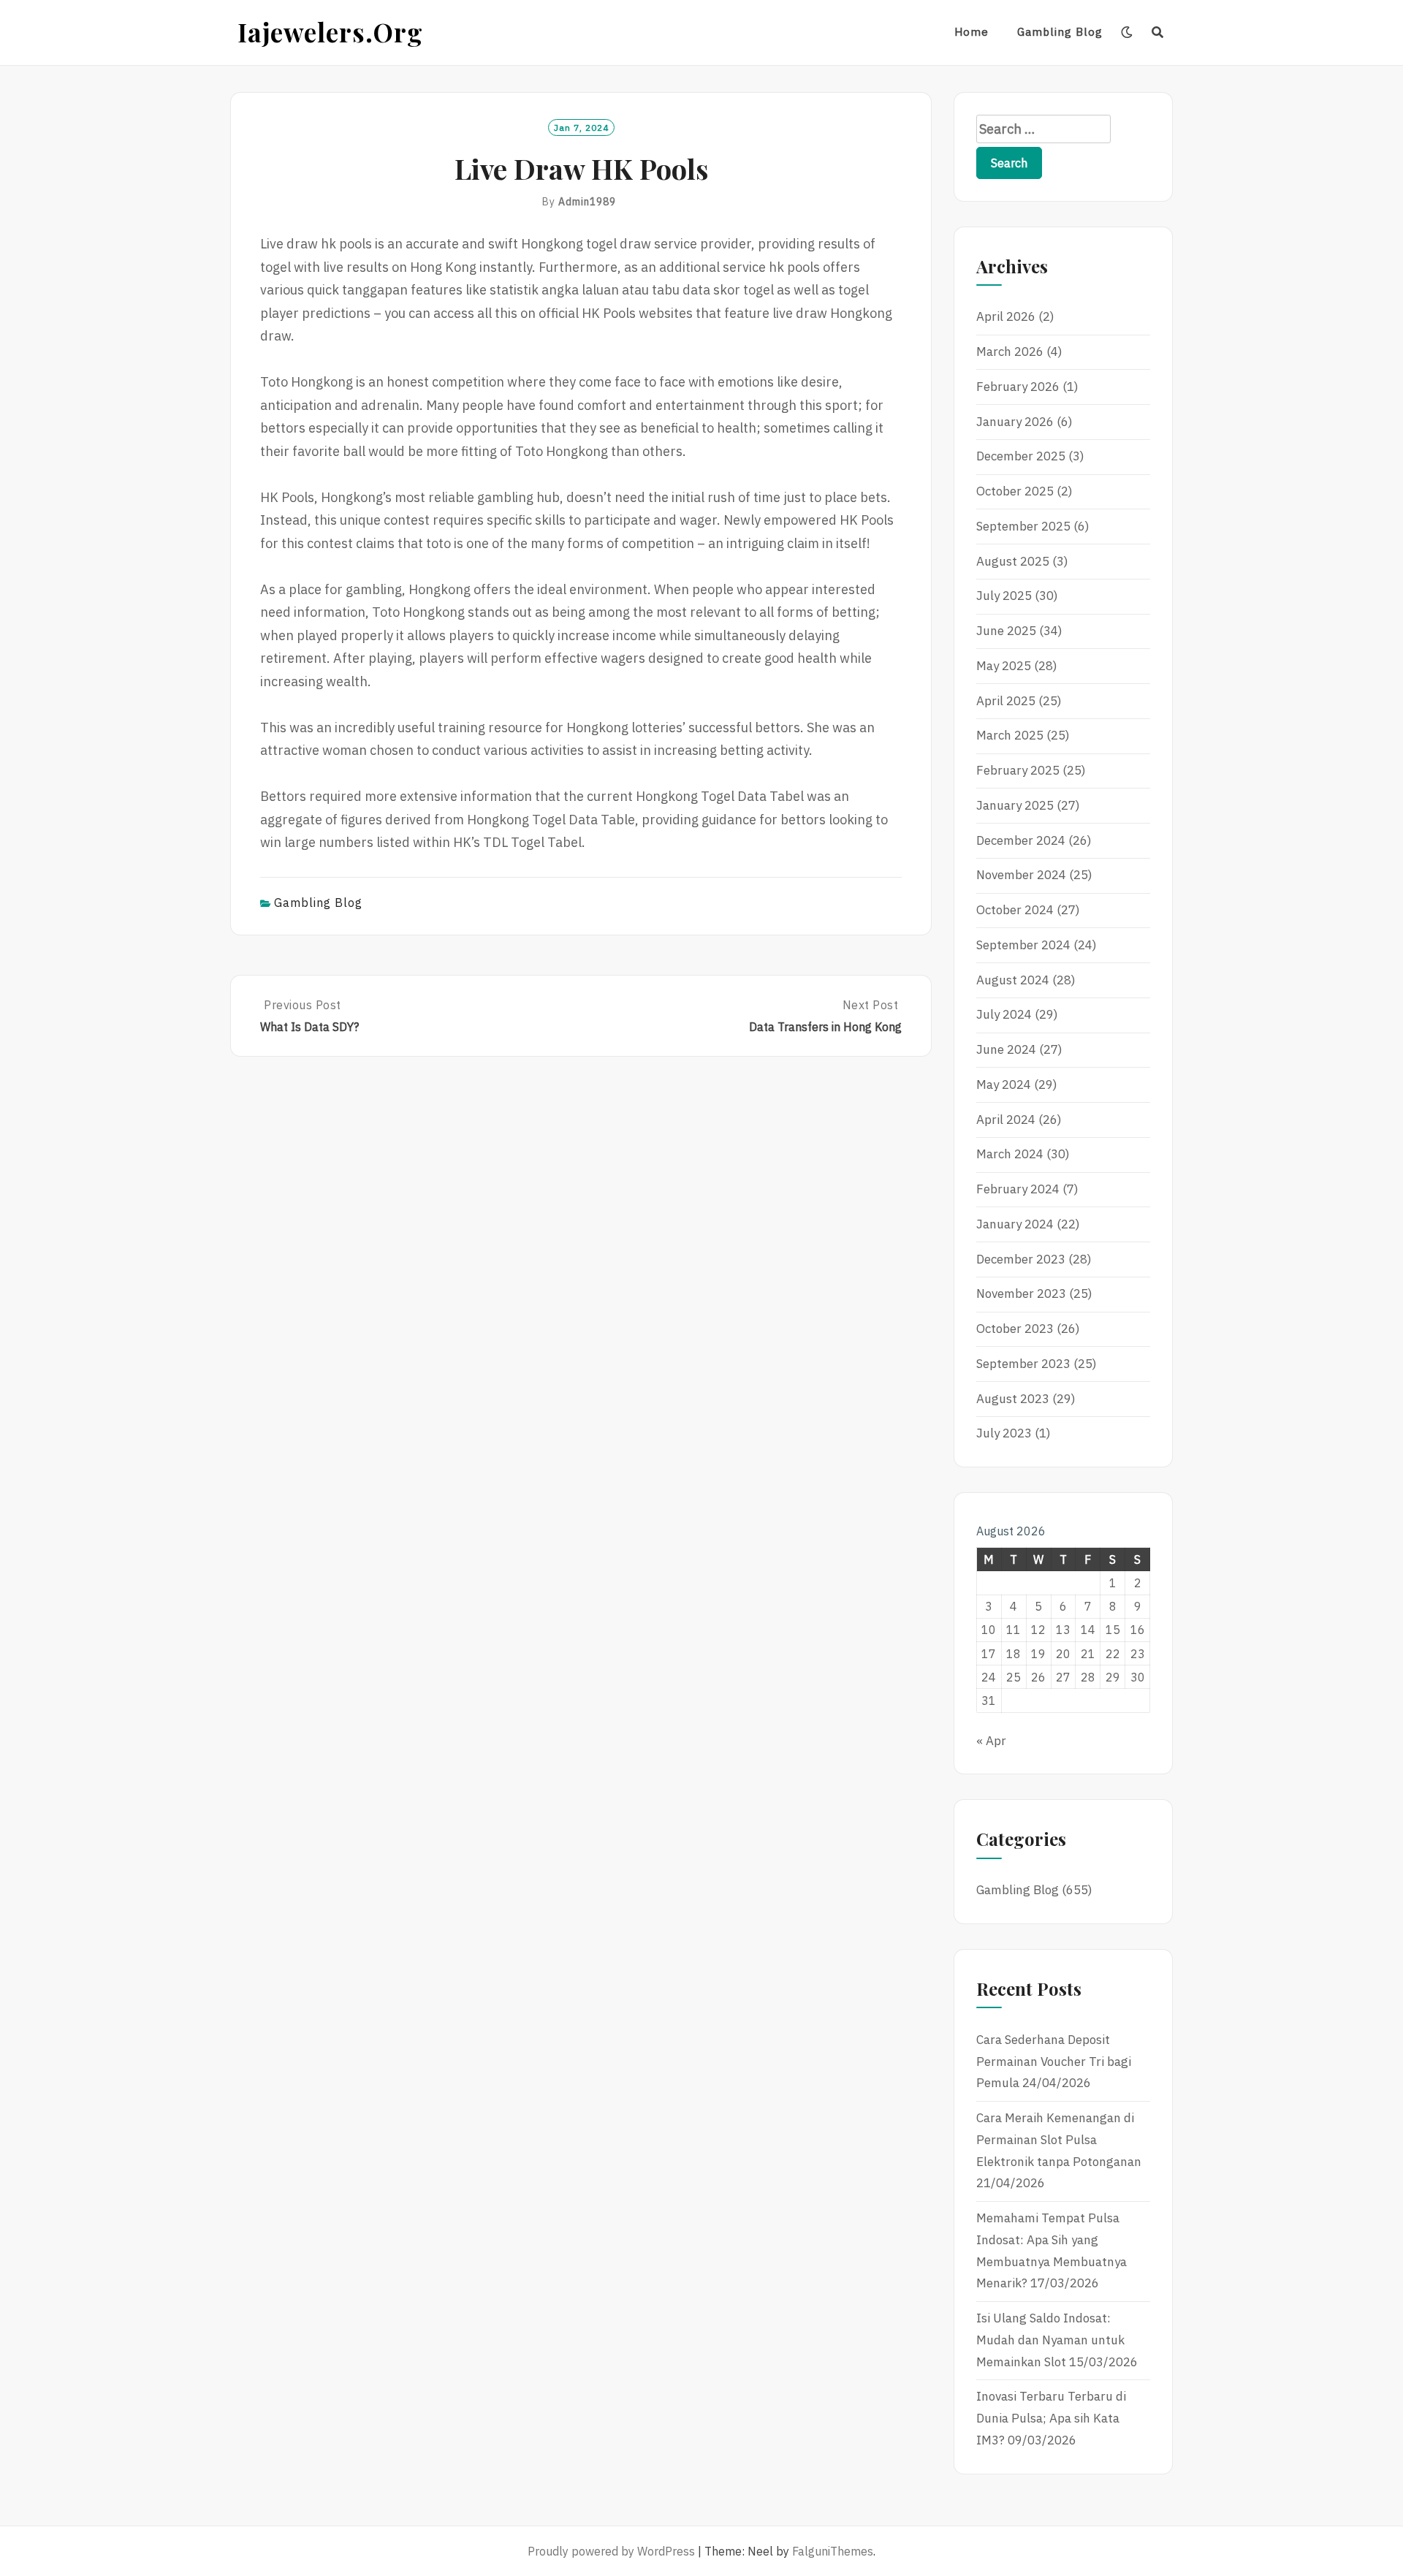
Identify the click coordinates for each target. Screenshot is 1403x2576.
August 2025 (1013, 561)
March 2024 (1010, 1154)
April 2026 (1006, 316)
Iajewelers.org (330, 32)
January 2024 (1015, 1224)
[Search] (1158, 32)
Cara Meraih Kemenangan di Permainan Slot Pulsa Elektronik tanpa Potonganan (1059, 2140)
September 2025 (1023, 526)
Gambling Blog (1060, 32)
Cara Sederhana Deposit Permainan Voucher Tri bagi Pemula (1054, 2062)
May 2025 (1004, 666)
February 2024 (1018, 1189)
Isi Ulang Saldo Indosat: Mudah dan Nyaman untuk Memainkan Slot (1050, 2340)
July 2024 (1004, 1014)
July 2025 (1004, 596)
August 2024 (1013, 980)
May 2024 (1004, 1084)
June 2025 (1006, 631)
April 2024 (1006, 1120)
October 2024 (1015, 910)
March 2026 (1010, 352)
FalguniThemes (833, 2551)
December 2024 (1021, 840)
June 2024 (1006, 1049)
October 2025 (1015, 491)
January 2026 (1015, 422)
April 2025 (1006, 701)
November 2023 (1021, 1293)
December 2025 (1021, 456)
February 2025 (1018, 770)
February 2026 (1018, 387)
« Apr (991, 1741)
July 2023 (1004, 1433)
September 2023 (1023, 1364)
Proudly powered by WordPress (611, 2551)
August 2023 (1013, 1399)
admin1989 (587, 202)
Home (972, 32)
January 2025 (1015, 805)
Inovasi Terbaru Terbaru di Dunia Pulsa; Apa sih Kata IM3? (1051, 2418)
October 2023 (1015, 1329)
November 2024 (1021, 875)
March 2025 (1010, 735)
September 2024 (1023, 945)
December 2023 (1021, 1259)
